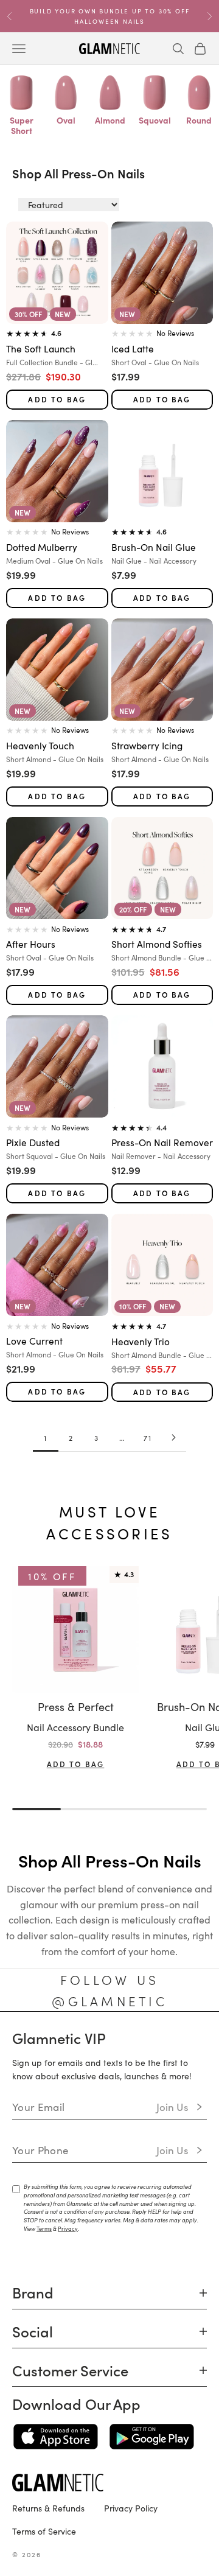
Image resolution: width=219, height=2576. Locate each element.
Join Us (172, 2107)
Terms (44, 2228)
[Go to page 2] (173, 1437)
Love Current (34, 1340)
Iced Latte (133, 348)
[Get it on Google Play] (152, 2437)
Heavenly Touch (40, 745)
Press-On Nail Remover (162, 1142)
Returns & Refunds (48, 2508)
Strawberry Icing (147, 745)
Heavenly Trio (141, 1341)
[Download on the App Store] (56, 2437)
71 (148, 1437)
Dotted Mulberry (42, 547)
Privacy (68, 2228)
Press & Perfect (76, 1706)
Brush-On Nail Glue (154, 547)
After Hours (31, 943)
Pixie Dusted (33, 1142)
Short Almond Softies (157, 943)
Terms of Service (44, 2531)
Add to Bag (57, 399)
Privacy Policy (131, 2508)
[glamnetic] (109, 2483)
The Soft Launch (41, 348)
